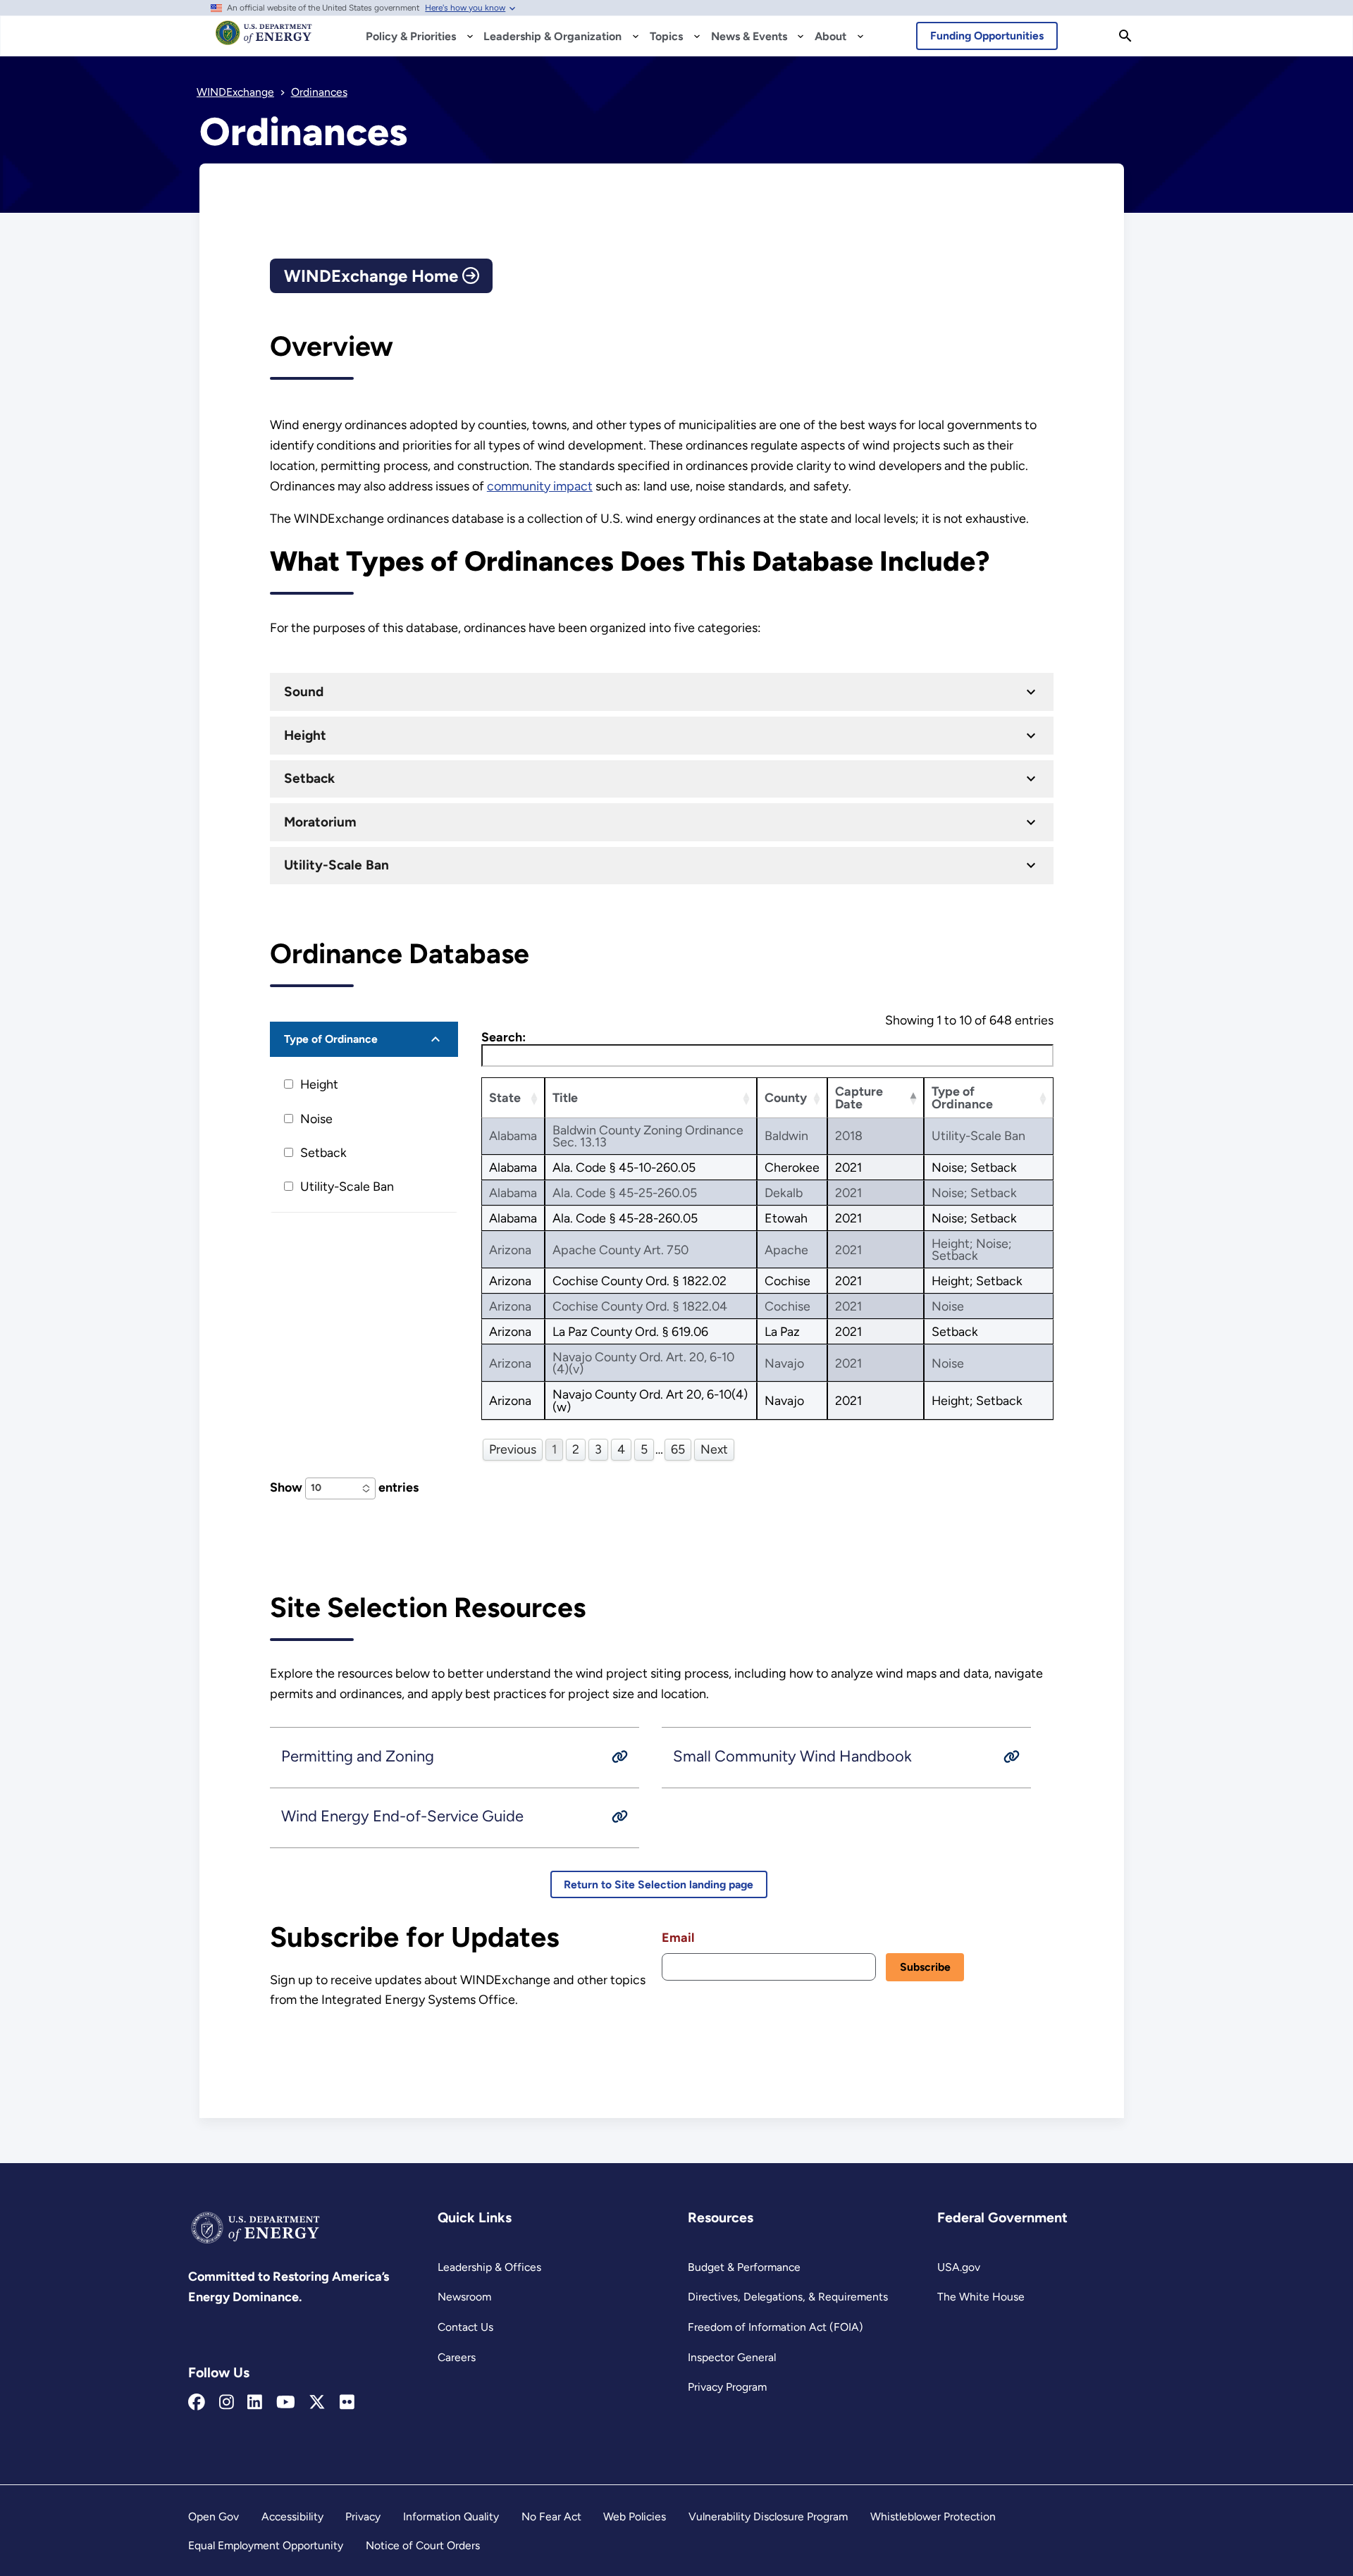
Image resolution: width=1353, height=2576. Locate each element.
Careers (457, 2357)
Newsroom (464, 2297)
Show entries (344, 1487)
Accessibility (292, 2516)
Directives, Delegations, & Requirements (788, 2297)
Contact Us (465, 2327)
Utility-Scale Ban (336, 865)
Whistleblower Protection (933, 2516)
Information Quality (451, 2516)
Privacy (363, 2516)
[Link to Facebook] (197, 2403)
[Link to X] (317, 2403)
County (786, 1097)
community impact (540, 486)
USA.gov (959, 2267)
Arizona (510, 1250)
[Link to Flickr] (347, 2403)
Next (714, 1449)
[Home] (264, 39)
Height (305, 735)
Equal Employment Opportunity (266, 2545)
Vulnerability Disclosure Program (768, 2516)
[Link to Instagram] (227, 2403)
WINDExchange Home (373, 276)
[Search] (1125, 36)
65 (678, 1449)
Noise (316, 1119)
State (505, 1097)
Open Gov (214, 2516)
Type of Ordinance (331, 1039)
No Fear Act (551, 2516)
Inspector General (732, 2357)
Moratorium (320, 822)
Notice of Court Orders (423, 2545)
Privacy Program (727, 2387)
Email (678, 1938)
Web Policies (635, 2516)
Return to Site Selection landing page (659, 1884)
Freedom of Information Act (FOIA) (776, 2327)
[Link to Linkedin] (255, 2403)
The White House (981, 2297)
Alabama (513, 1135)
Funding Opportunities (987, 36)
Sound (304, 692)
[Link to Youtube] (286, 2403)
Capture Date (859, 1097)
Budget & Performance (744, 2267)
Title (565, 1097)
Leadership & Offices (489, 2267)
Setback (309, 778)
